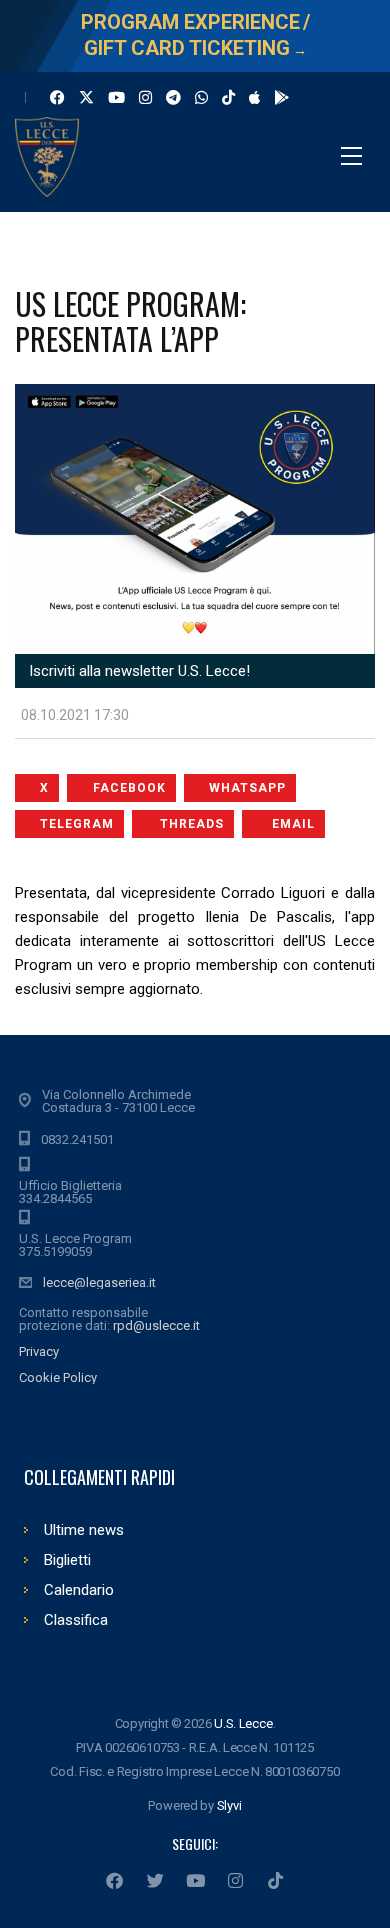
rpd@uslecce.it (156, 1325)
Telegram (77, 824)
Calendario (79, 1590)
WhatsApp (247, 788)
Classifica (76, 1620)
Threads (192, 824)
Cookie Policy (58, 1377)
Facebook (129, 788)
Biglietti (67, 1560)
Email (293, 824)
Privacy (39, 1351)
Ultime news (84, 1530)
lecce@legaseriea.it (99, 1282)
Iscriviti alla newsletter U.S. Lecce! (137, 671)
